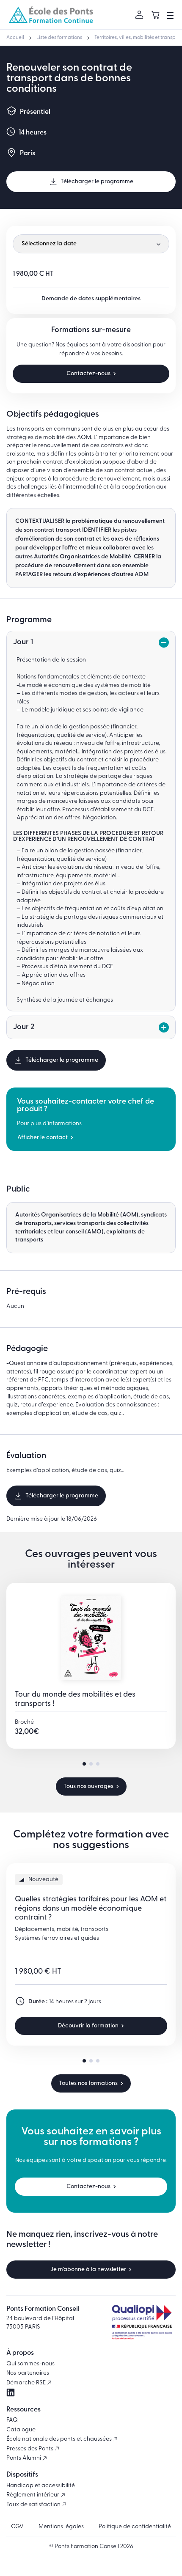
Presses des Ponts (30, 2449)
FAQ (12, 2420)
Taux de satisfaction (34, 2505)
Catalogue (21, 2430)
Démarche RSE (27, 2383)
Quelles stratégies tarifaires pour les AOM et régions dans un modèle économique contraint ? (91, 1909)
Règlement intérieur (33, 2495)
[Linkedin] (11, 2393)
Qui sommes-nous (30, 2364)
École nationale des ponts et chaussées (60, 2439)
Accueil (15, 38)
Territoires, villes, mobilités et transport (138, 38)
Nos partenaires (28, 2373)
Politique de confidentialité (135, 2527)
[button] (84, 1764)
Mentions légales (61, 2527)
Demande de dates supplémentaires (91, 299)
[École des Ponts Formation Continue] (51, 15)
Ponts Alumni (24, 2458)
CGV (17, 2527)
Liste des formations (59, 38)
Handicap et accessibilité (41, 2486)
